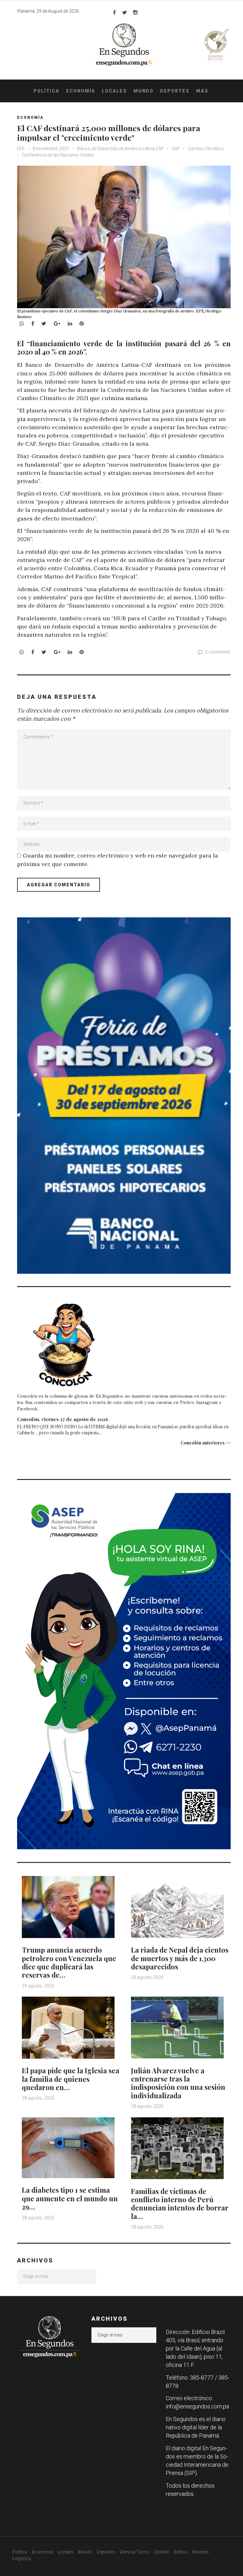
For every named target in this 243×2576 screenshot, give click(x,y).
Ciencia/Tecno (134, 2552)
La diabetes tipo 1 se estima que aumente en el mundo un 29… (70, 2198)
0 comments (218, 652)
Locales (114, 91)
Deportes (175, 91)
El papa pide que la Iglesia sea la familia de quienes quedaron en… (71, 2079)
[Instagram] (135, 12)
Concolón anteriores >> (206, 1443)
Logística (22, 2559)
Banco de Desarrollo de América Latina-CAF (121, 149)
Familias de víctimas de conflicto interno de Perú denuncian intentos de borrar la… (180, 2204)
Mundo (143, 91)
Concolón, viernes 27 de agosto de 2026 (63, 1419)
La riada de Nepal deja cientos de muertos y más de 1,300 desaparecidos (180, 1958)
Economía (81, 91)
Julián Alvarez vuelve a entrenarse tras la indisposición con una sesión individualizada (178, 2083)
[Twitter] (125, 12)
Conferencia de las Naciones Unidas (58, 155)
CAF (176, 149)
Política (47, 91)
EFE (21, 149)
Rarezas (201, 2552)
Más (202, 91)
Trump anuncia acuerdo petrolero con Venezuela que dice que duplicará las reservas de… (69, 1962)
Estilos (181, 2552)
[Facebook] (114, 12)
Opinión (162, 2552)
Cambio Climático (206, 149)
